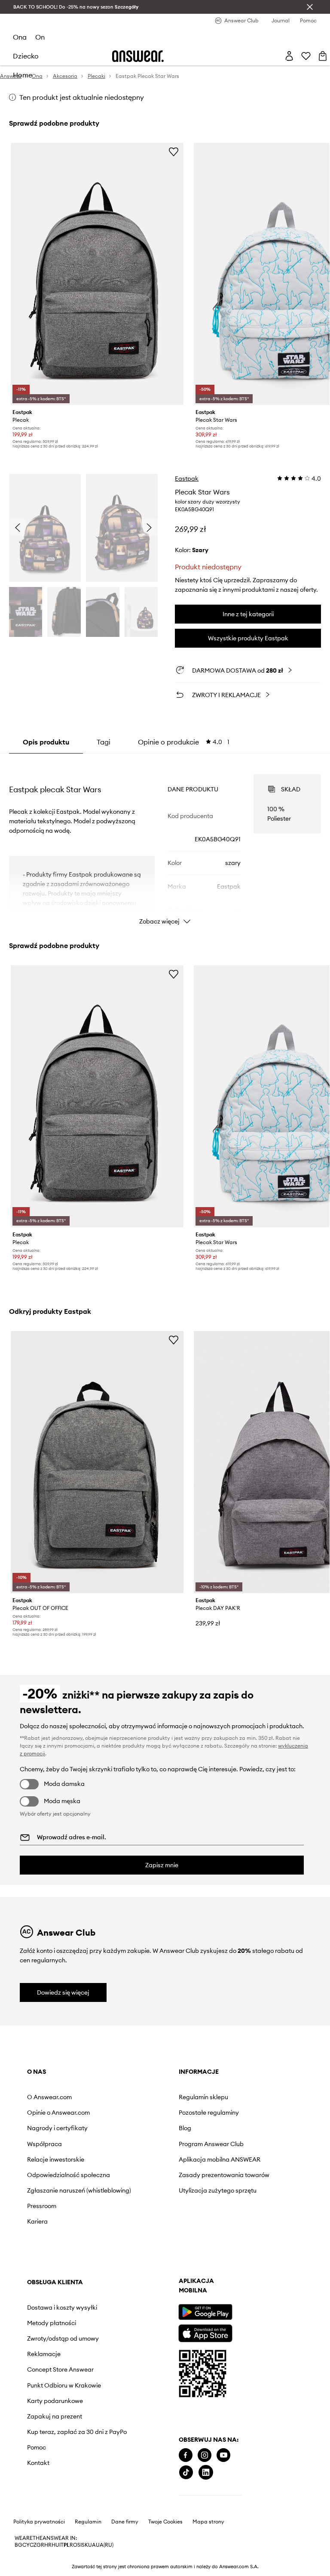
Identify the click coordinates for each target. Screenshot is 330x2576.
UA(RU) (105, 2545)
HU (55, 2545)
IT (61, 2545)
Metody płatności (52, 2323)
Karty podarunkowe (55, 2401)
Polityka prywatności (39, 2522)
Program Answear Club (211, 2144)
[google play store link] (205, 2312)
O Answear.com (49, 2097)
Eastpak (187, 479)
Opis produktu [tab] (46, 742)
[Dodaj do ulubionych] (174, 151)
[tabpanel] (165, 842)
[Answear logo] (138, 56)
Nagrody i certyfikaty (57, 2128)
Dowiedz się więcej (63, 1992)
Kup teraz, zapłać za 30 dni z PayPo (77, 2432)
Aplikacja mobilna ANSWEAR (220, 2159)
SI (79, 2545)
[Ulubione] (306, 56)
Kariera (37, 2221)
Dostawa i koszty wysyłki (62, 2307)
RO (73, 2545)
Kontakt (38, 2463)
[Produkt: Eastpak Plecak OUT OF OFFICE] (97, 1462)
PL (67, 2545)
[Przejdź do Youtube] (223, 2455)
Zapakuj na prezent (55, 2416)
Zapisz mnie (162, 1865)
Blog (185, 2128)
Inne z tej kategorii (248, 614)
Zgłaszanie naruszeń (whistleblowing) (79, 2190)
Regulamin (88, 2522)
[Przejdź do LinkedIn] (206, 2473)
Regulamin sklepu (203, 2097)
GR (40, 2545)
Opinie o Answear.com (58, 2113)
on (40, 37)
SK (85, 2545)
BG (18, 2545)
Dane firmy (125, 2522)
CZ (33, 2545)
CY (26, 2545)
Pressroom (42, 2206)
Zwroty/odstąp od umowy (63, 2338)
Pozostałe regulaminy (209, 2113)
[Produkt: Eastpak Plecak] (97, 274)
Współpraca (44, 2144)
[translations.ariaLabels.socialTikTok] (186, 2473)
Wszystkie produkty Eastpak (248, 638)
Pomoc (37, 2447)
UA (92, 2545)
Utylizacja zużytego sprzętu (218, 2190)
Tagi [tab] (104, 742)
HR (48, 2545)
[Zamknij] (310, 7)
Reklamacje (44, 2354)
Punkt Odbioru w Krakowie (64, 2385)
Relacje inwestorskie (56, 2159)
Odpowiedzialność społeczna (69, 2175)
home (23, 75)
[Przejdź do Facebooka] (186, 2455)
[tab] (184, 742)
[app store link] (205, 2332)
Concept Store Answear (60, 2369)
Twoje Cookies (165, 2522)
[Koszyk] (323, 56)
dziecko (26, 56)
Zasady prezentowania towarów (224, 2175)
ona (20, 37)
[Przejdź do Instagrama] (205, 2455)
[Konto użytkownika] (289, 56)
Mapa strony (208, 2522)
